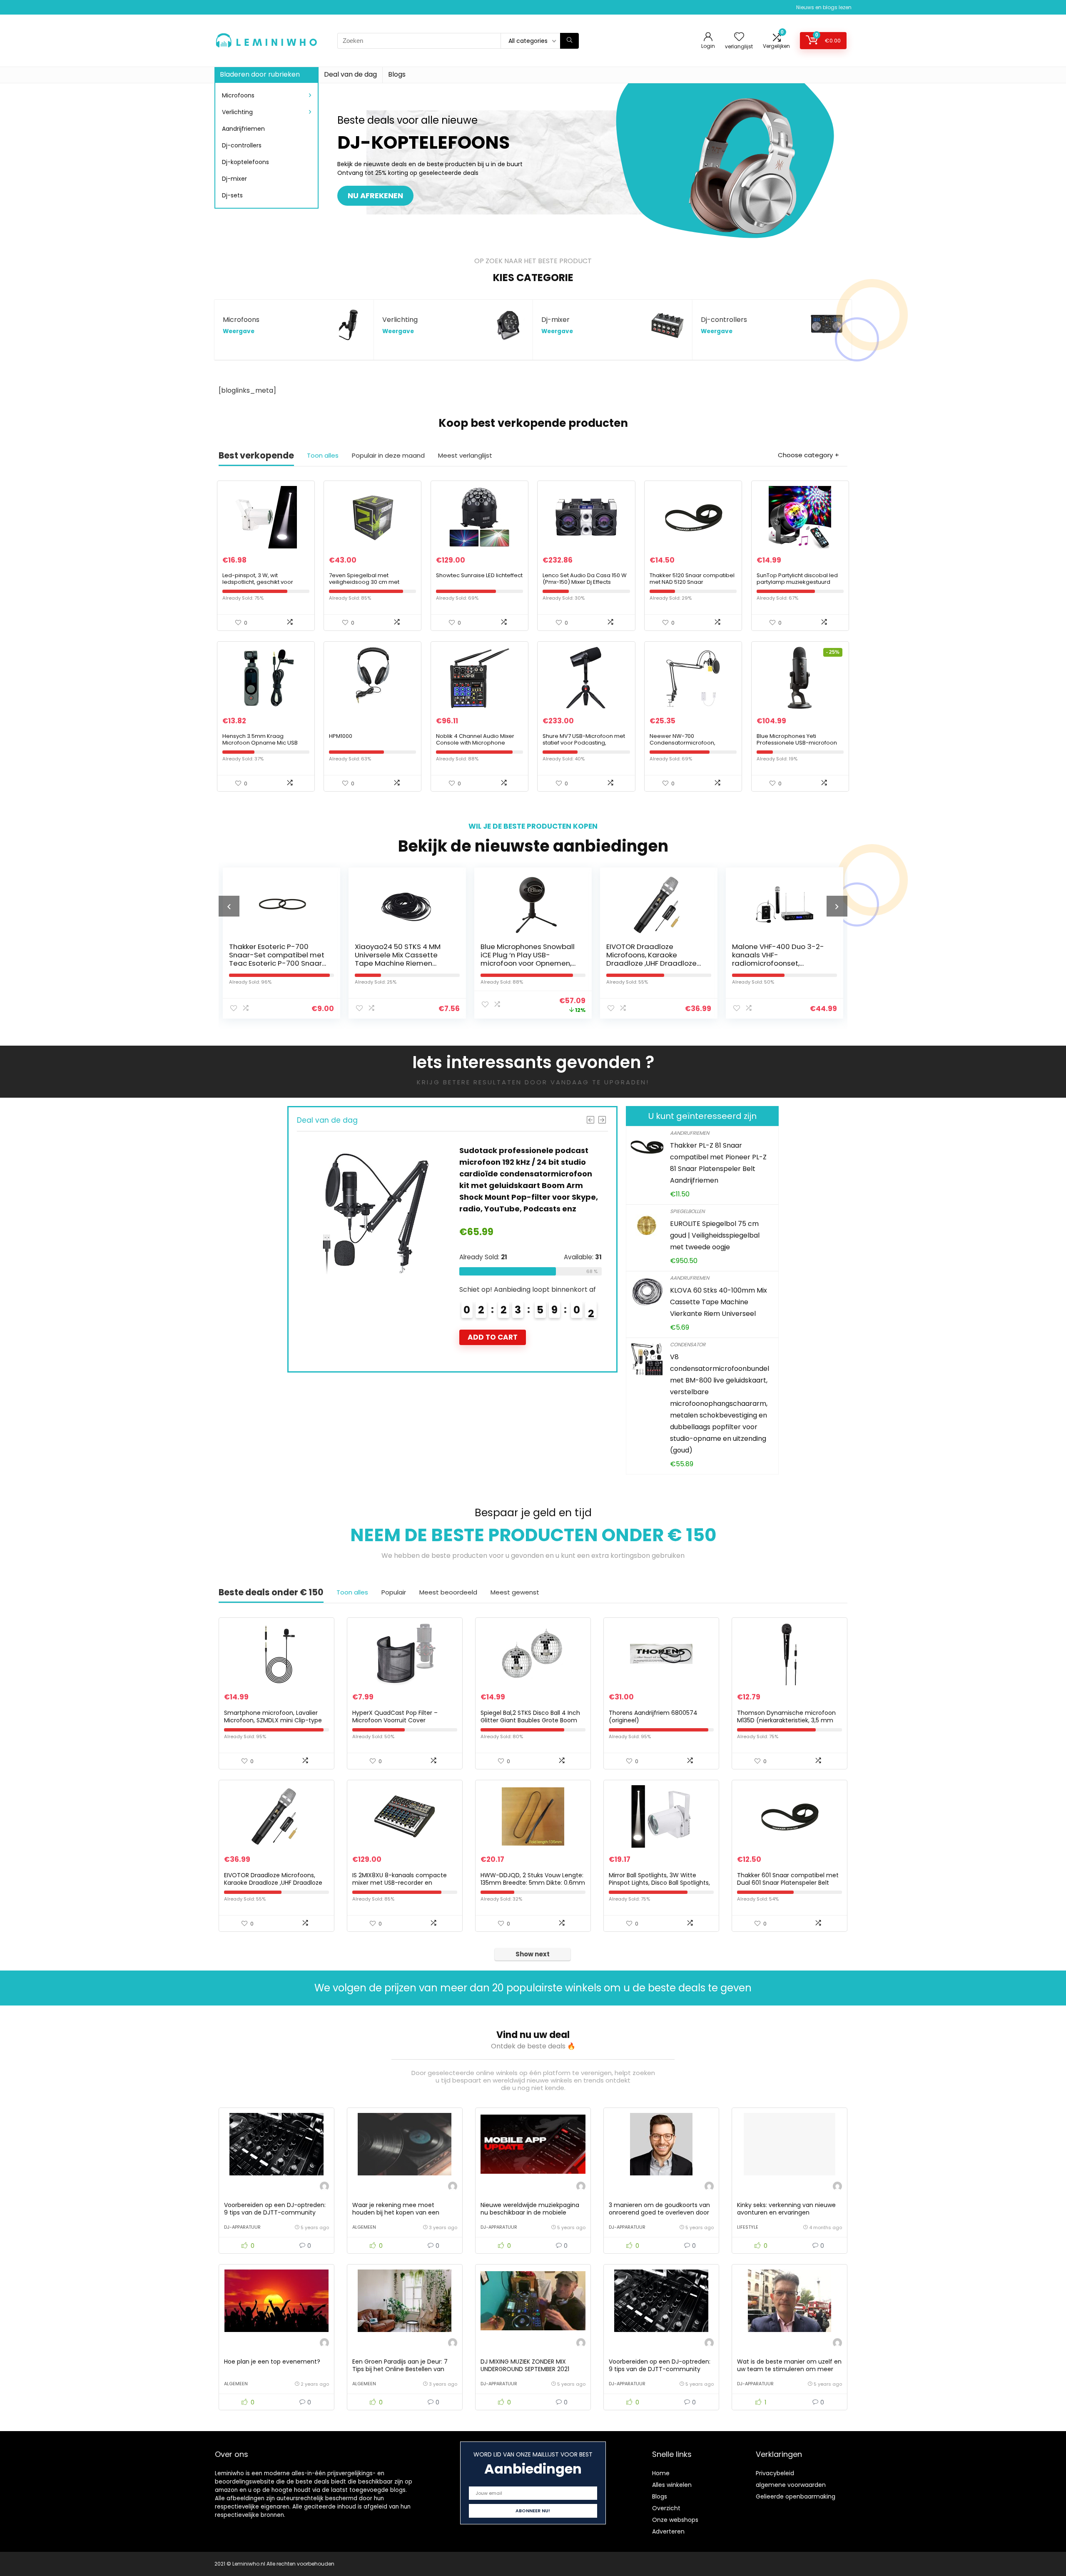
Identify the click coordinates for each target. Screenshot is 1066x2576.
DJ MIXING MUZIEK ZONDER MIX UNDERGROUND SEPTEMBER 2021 (525, 2365)
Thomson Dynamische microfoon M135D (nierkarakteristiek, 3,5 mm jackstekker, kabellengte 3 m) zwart (788, 1720)
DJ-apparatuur (242, 2227)
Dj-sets (232, 195)
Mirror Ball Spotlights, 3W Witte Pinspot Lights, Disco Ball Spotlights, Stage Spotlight (659, 1883)
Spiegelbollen (687, 1211)
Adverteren (668, 2531)
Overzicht (666, 2508)
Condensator (688, 1344)
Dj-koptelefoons (245, 162)
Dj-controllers (242, 145)
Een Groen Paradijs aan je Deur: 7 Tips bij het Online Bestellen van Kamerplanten (400, 2369)
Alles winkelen (672, 2485)
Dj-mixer (234, 179)
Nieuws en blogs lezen (824, 7)
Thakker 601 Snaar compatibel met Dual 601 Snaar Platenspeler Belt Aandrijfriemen (788, 1883)
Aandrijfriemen (243, 129)
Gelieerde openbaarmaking (796, 2496)
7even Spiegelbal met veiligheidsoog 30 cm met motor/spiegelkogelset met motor (367, 585)
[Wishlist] (739, 37)
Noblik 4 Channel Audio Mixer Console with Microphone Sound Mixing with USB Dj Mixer (476, 743)
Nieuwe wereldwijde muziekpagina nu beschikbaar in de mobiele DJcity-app (530, 2212)
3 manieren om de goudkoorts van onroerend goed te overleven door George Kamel (659, 2212)
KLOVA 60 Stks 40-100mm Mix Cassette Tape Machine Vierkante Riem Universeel (719, 1302)
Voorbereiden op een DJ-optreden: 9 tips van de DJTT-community (275, 2209)
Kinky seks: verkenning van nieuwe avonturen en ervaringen (786, 2209)
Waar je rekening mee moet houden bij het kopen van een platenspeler (396, 2212)
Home (661, 2473)
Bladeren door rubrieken (260, 74)
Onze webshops (675, 2520)
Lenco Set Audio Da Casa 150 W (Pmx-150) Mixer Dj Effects (585, 579)
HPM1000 (341, 736)
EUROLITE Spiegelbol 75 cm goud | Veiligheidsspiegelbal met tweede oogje (715, 1235)
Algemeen (364, 2227)
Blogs (397, 74)
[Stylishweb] (324, 2187)
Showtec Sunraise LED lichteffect (479, 575)
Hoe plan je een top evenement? (272, 2362)
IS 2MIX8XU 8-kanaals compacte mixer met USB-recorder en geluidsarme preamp (400, 1883)
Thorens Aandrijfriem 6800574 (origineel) (653, 1717)
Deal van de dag (350, 74)
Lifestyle (748, 2227)
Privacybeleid (775, 2473)
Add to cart (445, 1349)
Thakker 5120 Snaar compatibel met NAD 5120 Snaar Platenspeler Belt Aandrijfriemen (692, 585)
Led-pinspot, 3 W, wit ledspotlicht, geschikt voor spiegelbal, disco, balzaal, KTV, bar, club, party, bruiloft (264, 585)
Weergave (239, 331)
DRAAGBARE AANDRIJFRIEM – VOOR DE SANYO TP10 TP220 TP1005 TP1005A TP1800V (826, 955)
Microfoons (238, 95)
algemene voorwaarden (791, 2485)
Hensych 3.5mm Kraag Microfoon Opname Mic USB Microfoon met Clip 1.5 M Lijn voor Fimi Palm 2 (260, 746)
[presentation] (229, 906)
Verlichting (237, 112)
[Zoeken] (569, 41)
